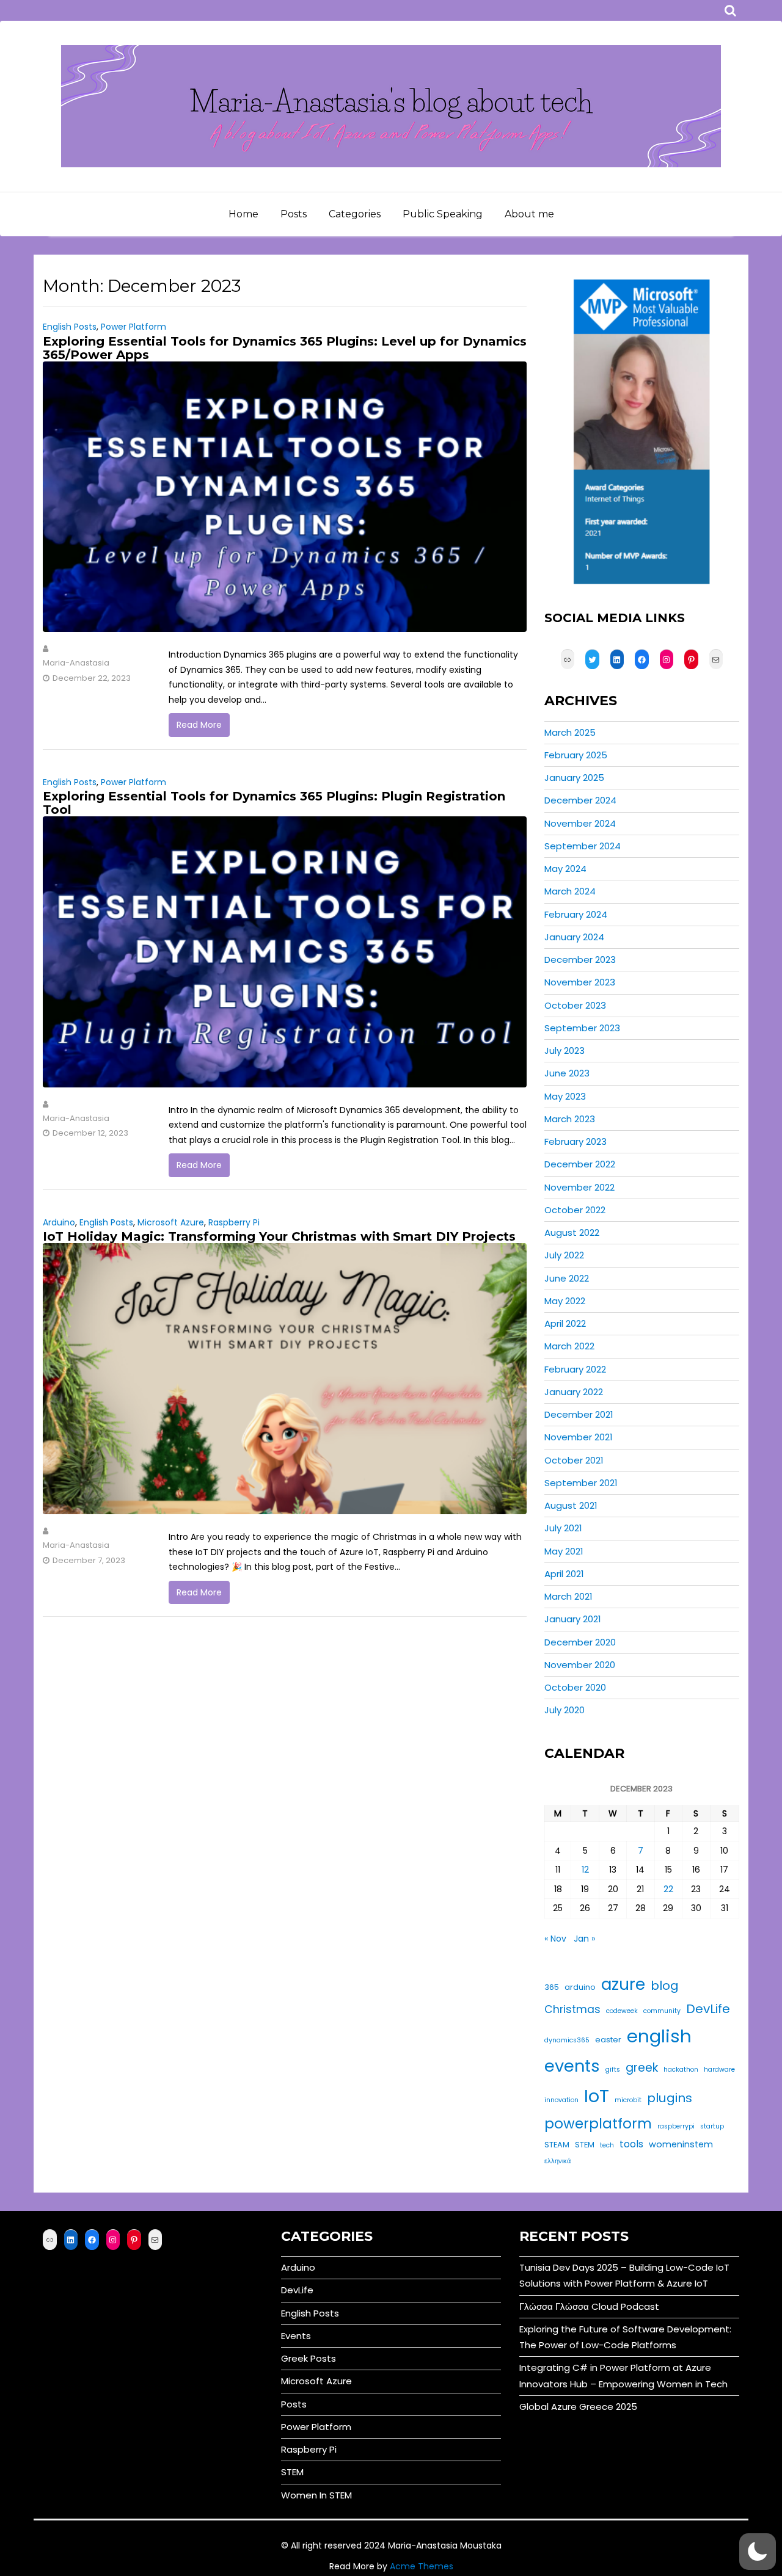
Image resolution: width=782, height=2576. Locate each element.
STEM (585, 2145)
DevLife (708, 2009)
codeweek (622, 2011)
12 (585, 1870)
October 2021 (574, 1460)
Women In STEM (316, 2495)
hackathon (681, 2070)
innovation (561, 2100)
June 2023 (567, 1073)
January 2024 (574, 937)
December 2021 (579, 1414)
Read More (199, 725)
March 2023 (570, 1119)
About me (529, 214)
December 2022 (580, 1164)
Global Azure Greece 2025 (578, 2407)
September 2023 (582, 1028)
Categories (355, 214)
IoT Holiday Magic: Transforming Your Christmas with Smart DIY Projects (279, 1236)
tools (631, 2144)
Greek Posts (309, 2358)
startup (712, 2126)
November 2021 (579, 1437)
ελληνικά (557, 2161)
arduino (580, 1987)
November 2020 (580, 1665)
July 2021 (563, 1528)
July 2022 (564, 1255)
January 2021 (573, 1619)
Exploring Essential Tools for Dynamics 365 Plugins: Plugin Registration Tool (274, 803)
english (659, 2036)
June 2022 (567, 1278)
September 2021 (581, 1483)
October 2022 (575, 1210)
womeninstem (681, 2144)
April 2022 (565, 1323)
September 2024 (583, 846)
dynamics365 (567, 2040)
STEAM (557, 2145)
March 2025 (570, 732)
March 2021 (568, 1596)
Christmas (572, 2009)
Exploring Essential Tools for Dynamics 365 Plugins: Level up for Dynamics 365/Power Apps (285, 348)
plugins (670, 2098)
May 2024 (565, 869)
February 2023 (576, 1141)
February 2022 (575, 1369)
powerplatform (598, 2124)
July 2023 (565, 1050)
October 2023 (575, 1005)
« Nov (555, 1939)
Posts (294, 214)
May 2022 (565, 1301)
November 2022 (579, 1187)
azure (623, 1984)
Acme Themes (422, 2566)
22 (668, 1889)
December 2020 (580, 1642)
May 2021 (564, 1551)
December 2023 (580, 960)
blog (665, 1986)
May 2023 (565, 1096)
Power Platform (133, 327)
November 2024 (580, 823)
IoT (597, 2096)
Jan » (584, 1939)
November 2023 (580, 982)
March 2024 (570, 891)
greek (642, 2068)
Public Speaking (443, 214)
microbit (628, 2100)
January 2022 (574, 1392)
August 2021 (571, 1505)
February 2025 (576, 755)
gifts (613, 2070)
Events (296, 2336)
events (572, 2066)
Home (243, 214)
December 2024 (580, 800)
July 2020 (565, 1710)
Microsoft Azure (171, 1222)
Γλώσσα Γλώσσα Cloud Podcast (589, 2306)
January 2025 (574, 778)
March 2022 (569, 1346)
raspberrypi (676, 2126)
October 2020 (575, 1687)
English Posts (70, 327)
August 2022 (572, 1232)
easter (608, 2040)
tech (607, 2145)
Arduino (59, 1222)
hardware (719, 2070)
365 (552, 1987)
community (662, 2011)
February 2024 (576, 914)
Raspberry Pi (234, 1222)
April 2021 (564, 1574)
